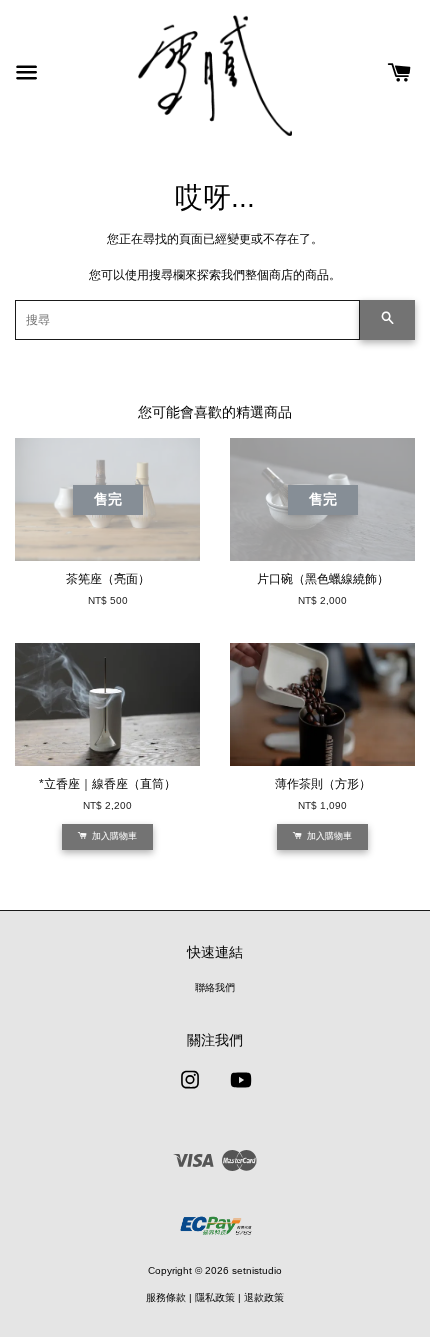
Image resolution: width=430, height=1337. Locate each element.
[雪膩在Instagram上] (190, 1090)
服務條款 (166, 1297)
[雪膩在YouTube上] (241, 1090)
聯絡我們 (215, 987)
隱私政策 (215, 1297)
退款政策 (264, 1297)
